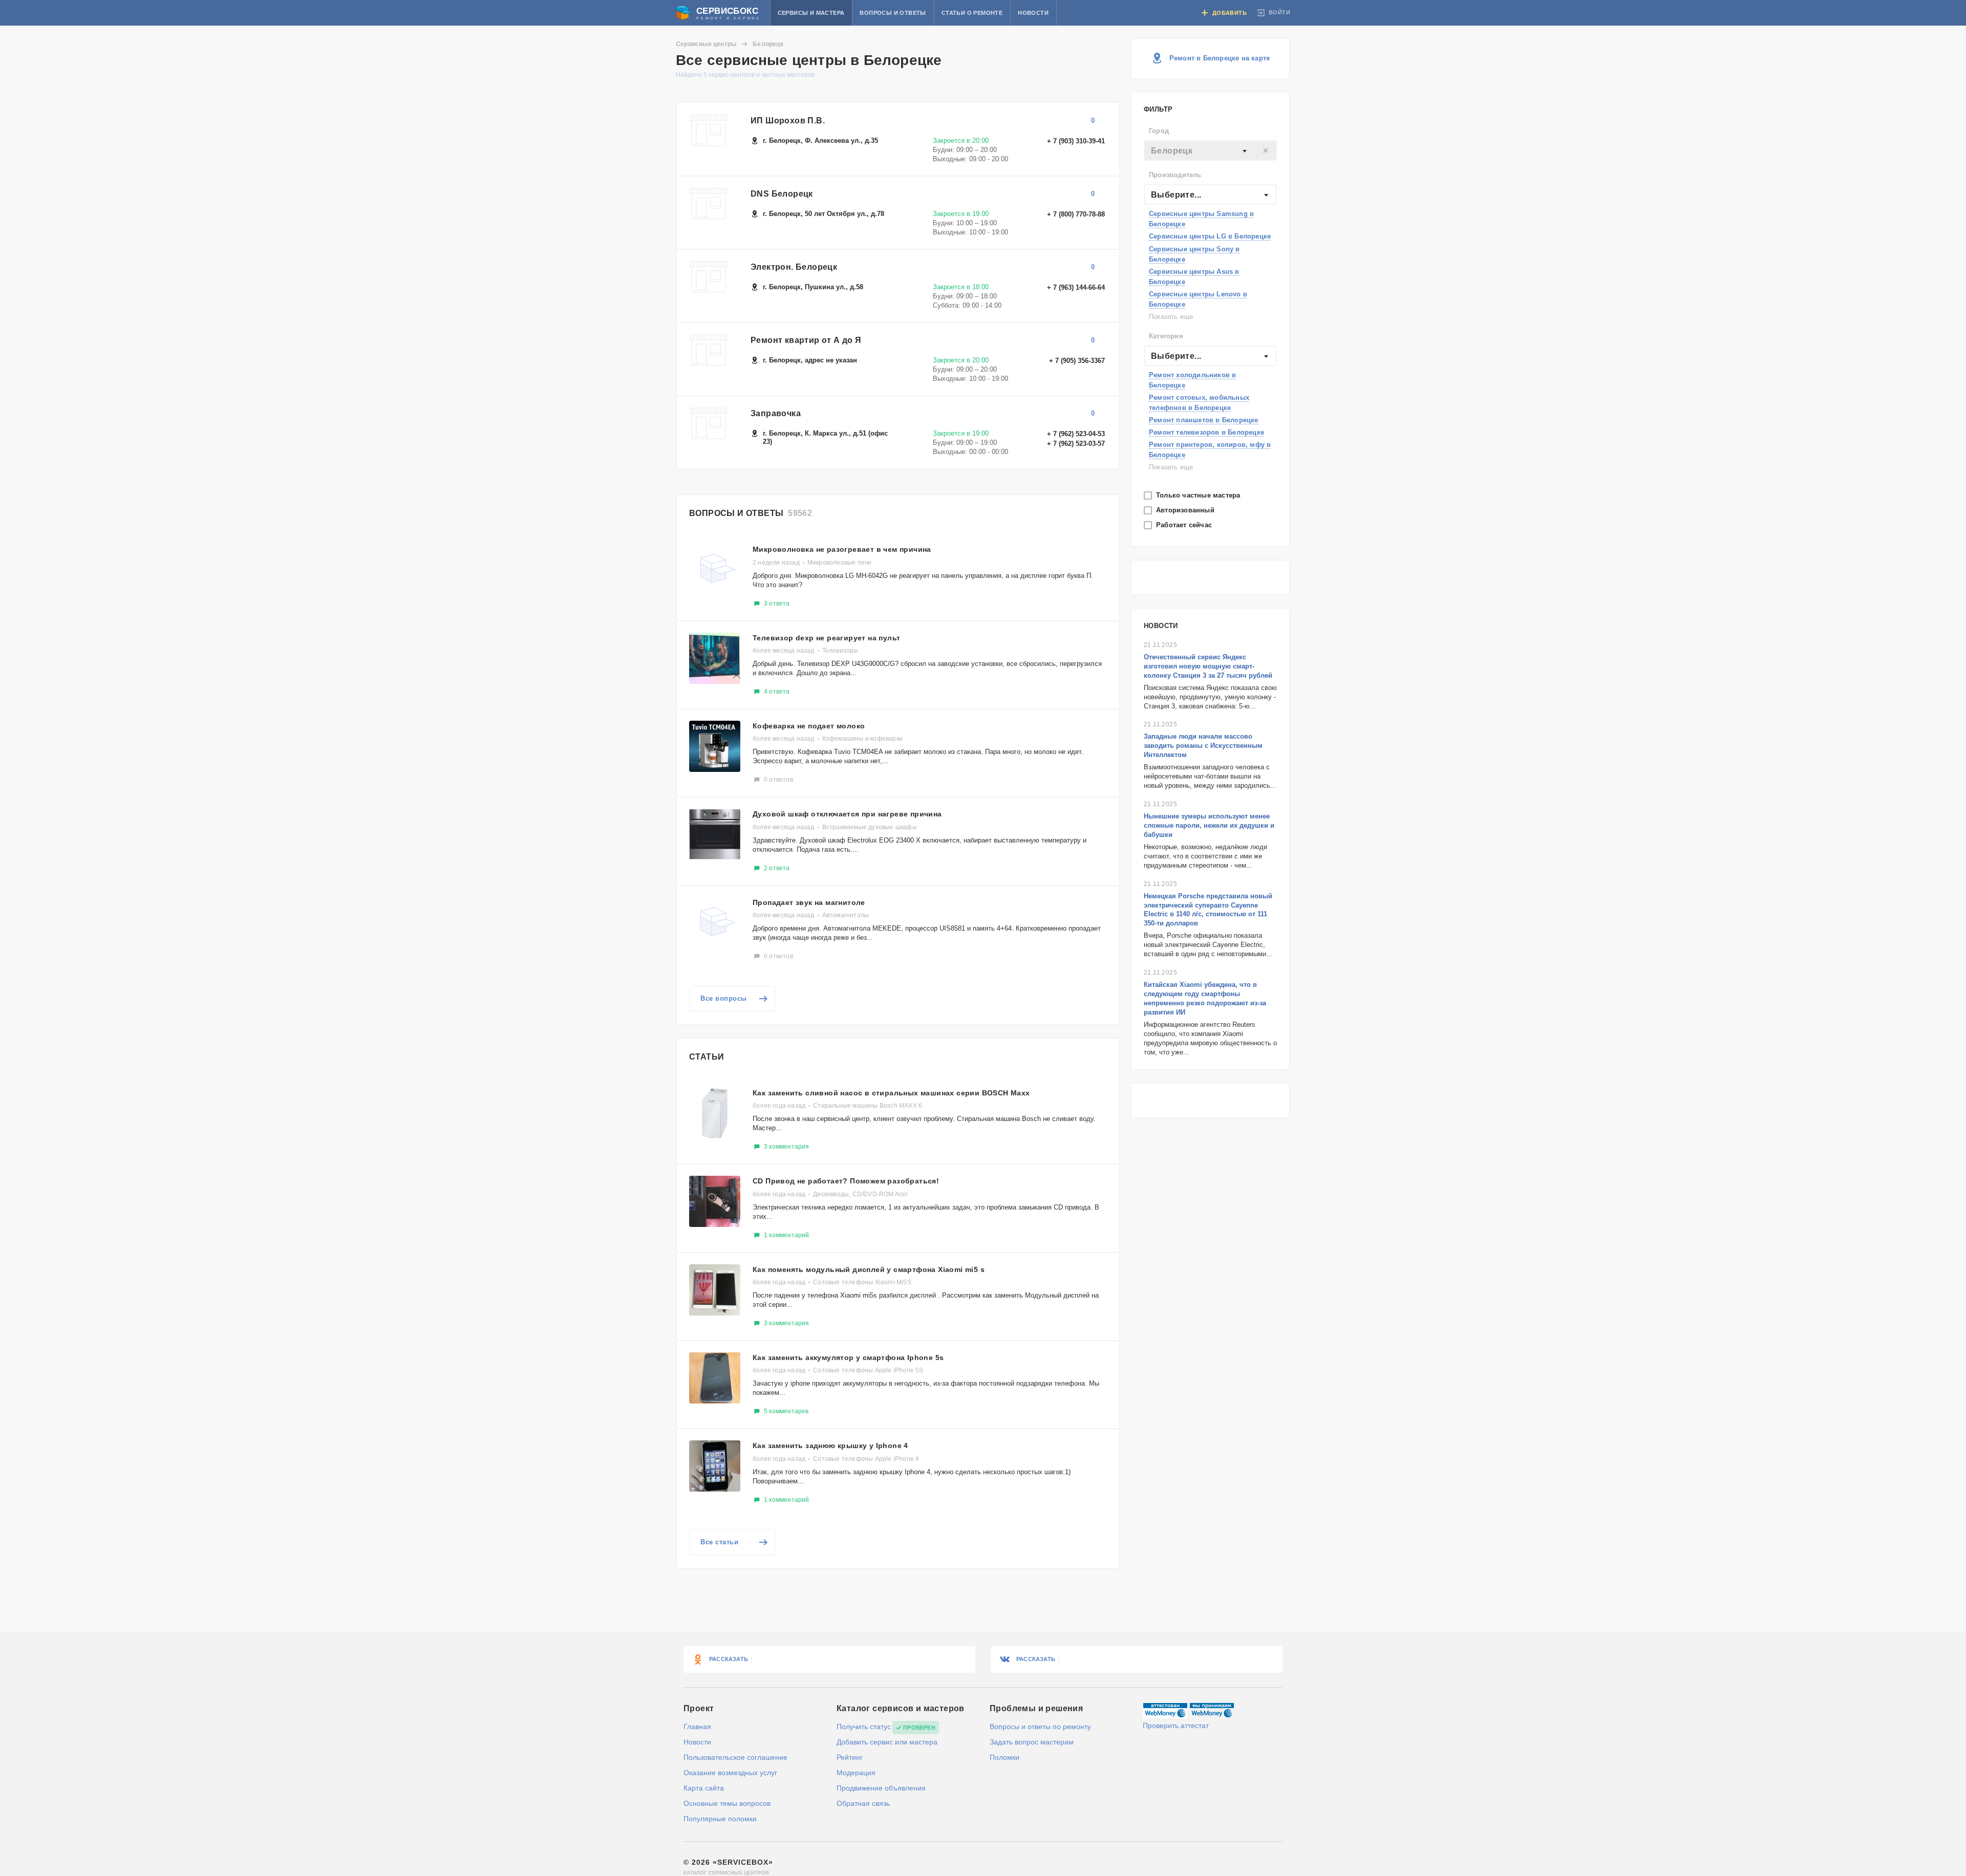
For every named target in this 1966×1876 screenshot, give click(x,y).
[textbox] (1210, 151)
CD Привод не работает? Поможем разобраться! (846, 1181)
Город (1159, 131)
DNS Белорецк (782, 194)
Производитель (1175, 175)
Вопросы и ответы (893, 13)
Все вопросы (724, 998)
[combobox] (1210, 150)
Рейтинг (850, 1757)
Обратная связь (863, 1803)
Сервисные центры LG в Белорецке (1210, 236)
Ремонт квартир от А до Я (806, 340)
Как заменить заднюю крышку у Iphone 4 (830, 1446)
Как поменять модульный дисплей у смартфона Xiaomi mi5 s (869, 1269)
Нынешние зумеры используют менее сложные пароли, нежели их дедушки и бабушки (1209, 825)
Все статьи (719, 1542)
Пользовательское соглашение (735, 1757)
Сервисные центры (706, 44)
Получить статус (864, 1727)
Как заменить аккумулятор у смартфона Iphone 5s (848, 1357)
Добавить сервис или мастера (887, 1742)
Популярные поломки (720, 1819)
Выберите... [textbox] (1176, 195)
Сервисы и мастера (811, 13)
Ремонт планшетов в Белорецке (1204, 420)
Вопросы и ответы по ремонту (1040, 1727)
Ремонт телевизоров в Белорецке (1206, 432)
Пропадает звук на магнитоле (809, 902)
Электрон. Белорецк (794, 267)
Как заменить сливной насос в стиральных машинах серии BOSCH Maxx (891, 1093)
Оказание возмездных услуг (730, 1773)
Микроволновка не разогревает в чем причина (842, 549)
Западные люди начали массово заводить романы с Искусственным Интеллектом (1203, 746)
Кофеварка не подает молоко (809, 726)
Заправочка (776, 413)
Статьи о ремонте (972, 13)
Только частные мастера (1199, 495)
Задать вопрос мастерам (1032, 1742)
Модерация (856, 1773)
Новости (1033, 13)
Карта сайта (704, 1788)
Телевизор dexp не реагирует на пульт (826, 638)
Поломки (1005, 1757)
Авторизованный (1186, 510)
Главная (697, 1727)
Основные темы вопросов (727, 1803)
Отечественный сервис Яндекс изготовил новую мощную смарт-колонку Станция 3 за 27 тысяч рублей (1208, 666)
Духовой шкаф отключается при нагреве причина (847, 814)
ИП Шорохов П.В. (788, 121)
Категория (1166, 336)
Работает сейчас (1185, 525)
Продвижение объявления (881, 1788)
